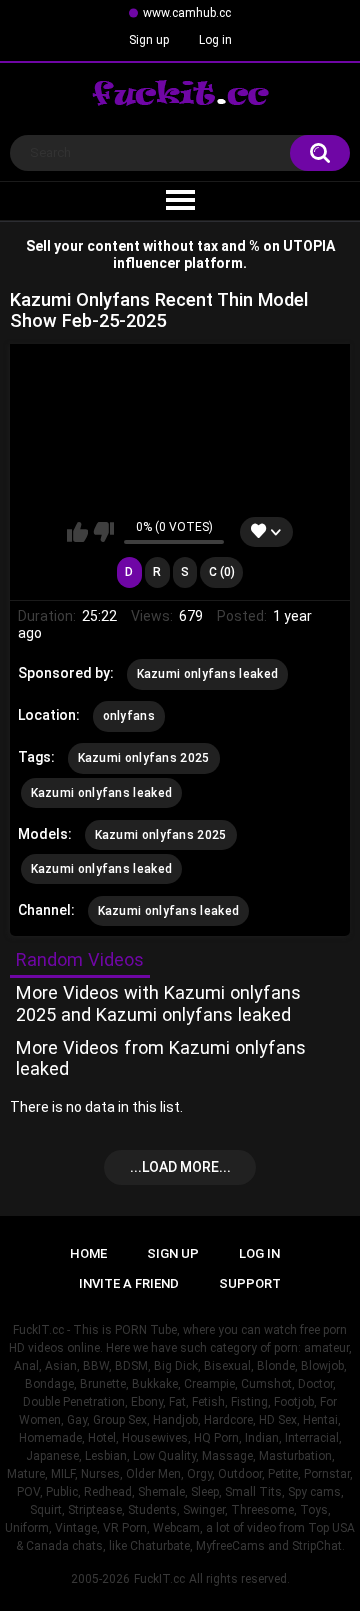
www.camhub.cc (187, 13)
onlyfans (129, 716)
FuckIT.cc (159, 1579)
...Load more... (180, 1167)
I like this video (77, 532)
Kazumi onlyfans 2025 (144, 758)
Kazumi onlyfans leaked (208, 674)
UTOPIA (309, 246)
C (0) (222, 572)
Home (88, 1253)
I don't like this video (103, 532)
